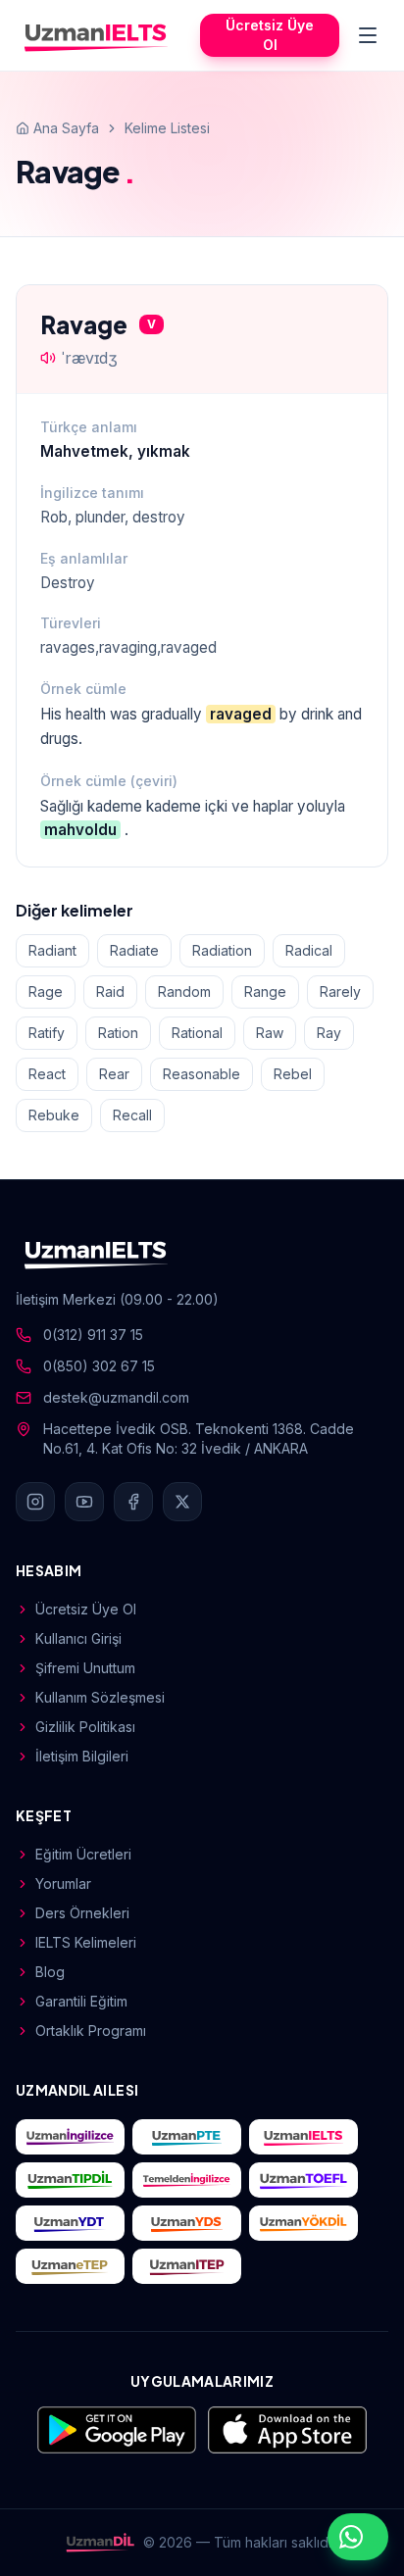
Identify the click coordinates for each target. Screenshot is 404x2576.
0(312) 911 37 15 (93, 1335)
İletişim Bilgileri (82, 1756)
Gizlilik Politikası (85, 1727)
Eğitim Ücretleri (83, 1854)
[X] (182, 1502)
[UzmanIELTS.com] (303, 2137)
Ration (118, 1033)
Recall (132, 1115)
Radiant (52, 950)
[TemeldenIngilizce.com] (187, 2180)
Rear (114, 1074)
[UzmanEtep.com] (70, 2266)
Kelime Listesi (167, 128)
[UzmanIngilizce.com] (70, 2137)
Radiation (222, 950)
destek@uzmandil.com (116, 1397)
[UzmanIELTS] (96, 35)
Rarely (340, 991)
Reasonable (202, 1074)
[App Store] (287, 2430)
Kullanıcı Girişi (78, 1638)
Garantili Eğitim (81, 2001)
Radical (309, 950)
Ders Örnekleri (82, 1913)
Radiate (134, 950)
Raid (110, 991)
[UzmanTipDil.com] (70, 2180)
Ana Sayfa (66, 128)
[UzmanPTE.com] (187, 2137)
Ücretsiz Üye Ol (270, 35)
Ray (329, 1033)
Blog (50, 1972)
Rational (197, 1033)
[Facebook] (133, 1502)
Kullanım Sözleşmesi (100, 1697)
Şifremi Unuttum (85, 1668)
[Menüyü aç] (368, 35)
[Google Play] (117, 2430)
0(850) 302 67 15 (99, 1366)
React (47, 1074)
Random (184, 991)
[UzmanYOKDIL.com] (303, 2223)
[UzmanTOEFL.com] (303, 2180)
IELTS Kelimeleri (86, 1942)
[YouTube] (84, 1502)
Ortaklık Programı (91, 2031)
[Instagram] (35, 1502)
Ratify (47, 1033)
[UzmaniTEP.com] (187, 2266)
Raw (270, 1033)
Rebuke (54, 1115)
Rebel (293, 1074)
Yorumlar (63, 1883)
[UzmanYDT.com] (70, 2223)
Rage (46, 991)
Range (265, 991)
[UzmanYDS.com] (187, 2223)
